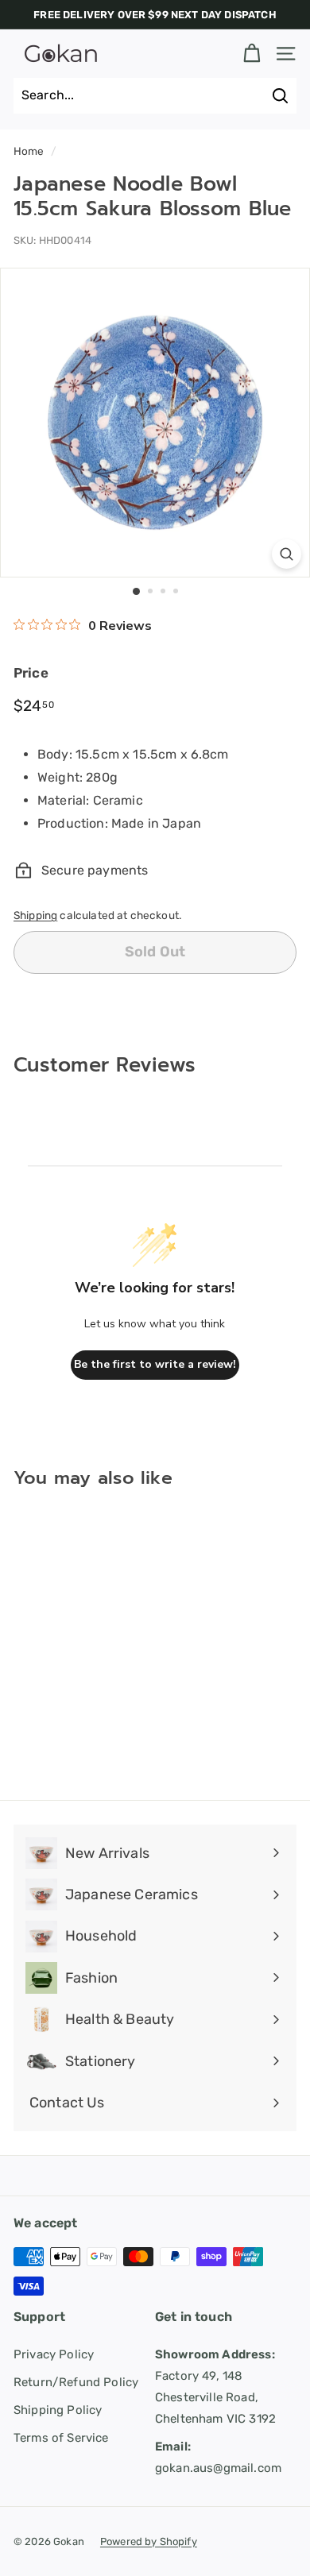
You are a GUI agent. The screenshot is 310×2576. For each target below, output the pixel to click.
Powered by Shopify (149, 2541)
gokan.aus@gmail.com (218, 2457)
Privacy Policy (54, 2354)
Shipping (35, 915)
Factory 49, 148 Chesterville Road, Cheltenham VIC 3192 (215, 2387)
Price (31, 673)
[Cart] (252, 54)
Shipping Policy (58, 2410)
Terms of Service (61, 2438)
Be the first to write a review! (155, 1364)
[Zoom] (287, 554)
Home (29, 151)
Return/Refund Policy (76, 2382)
